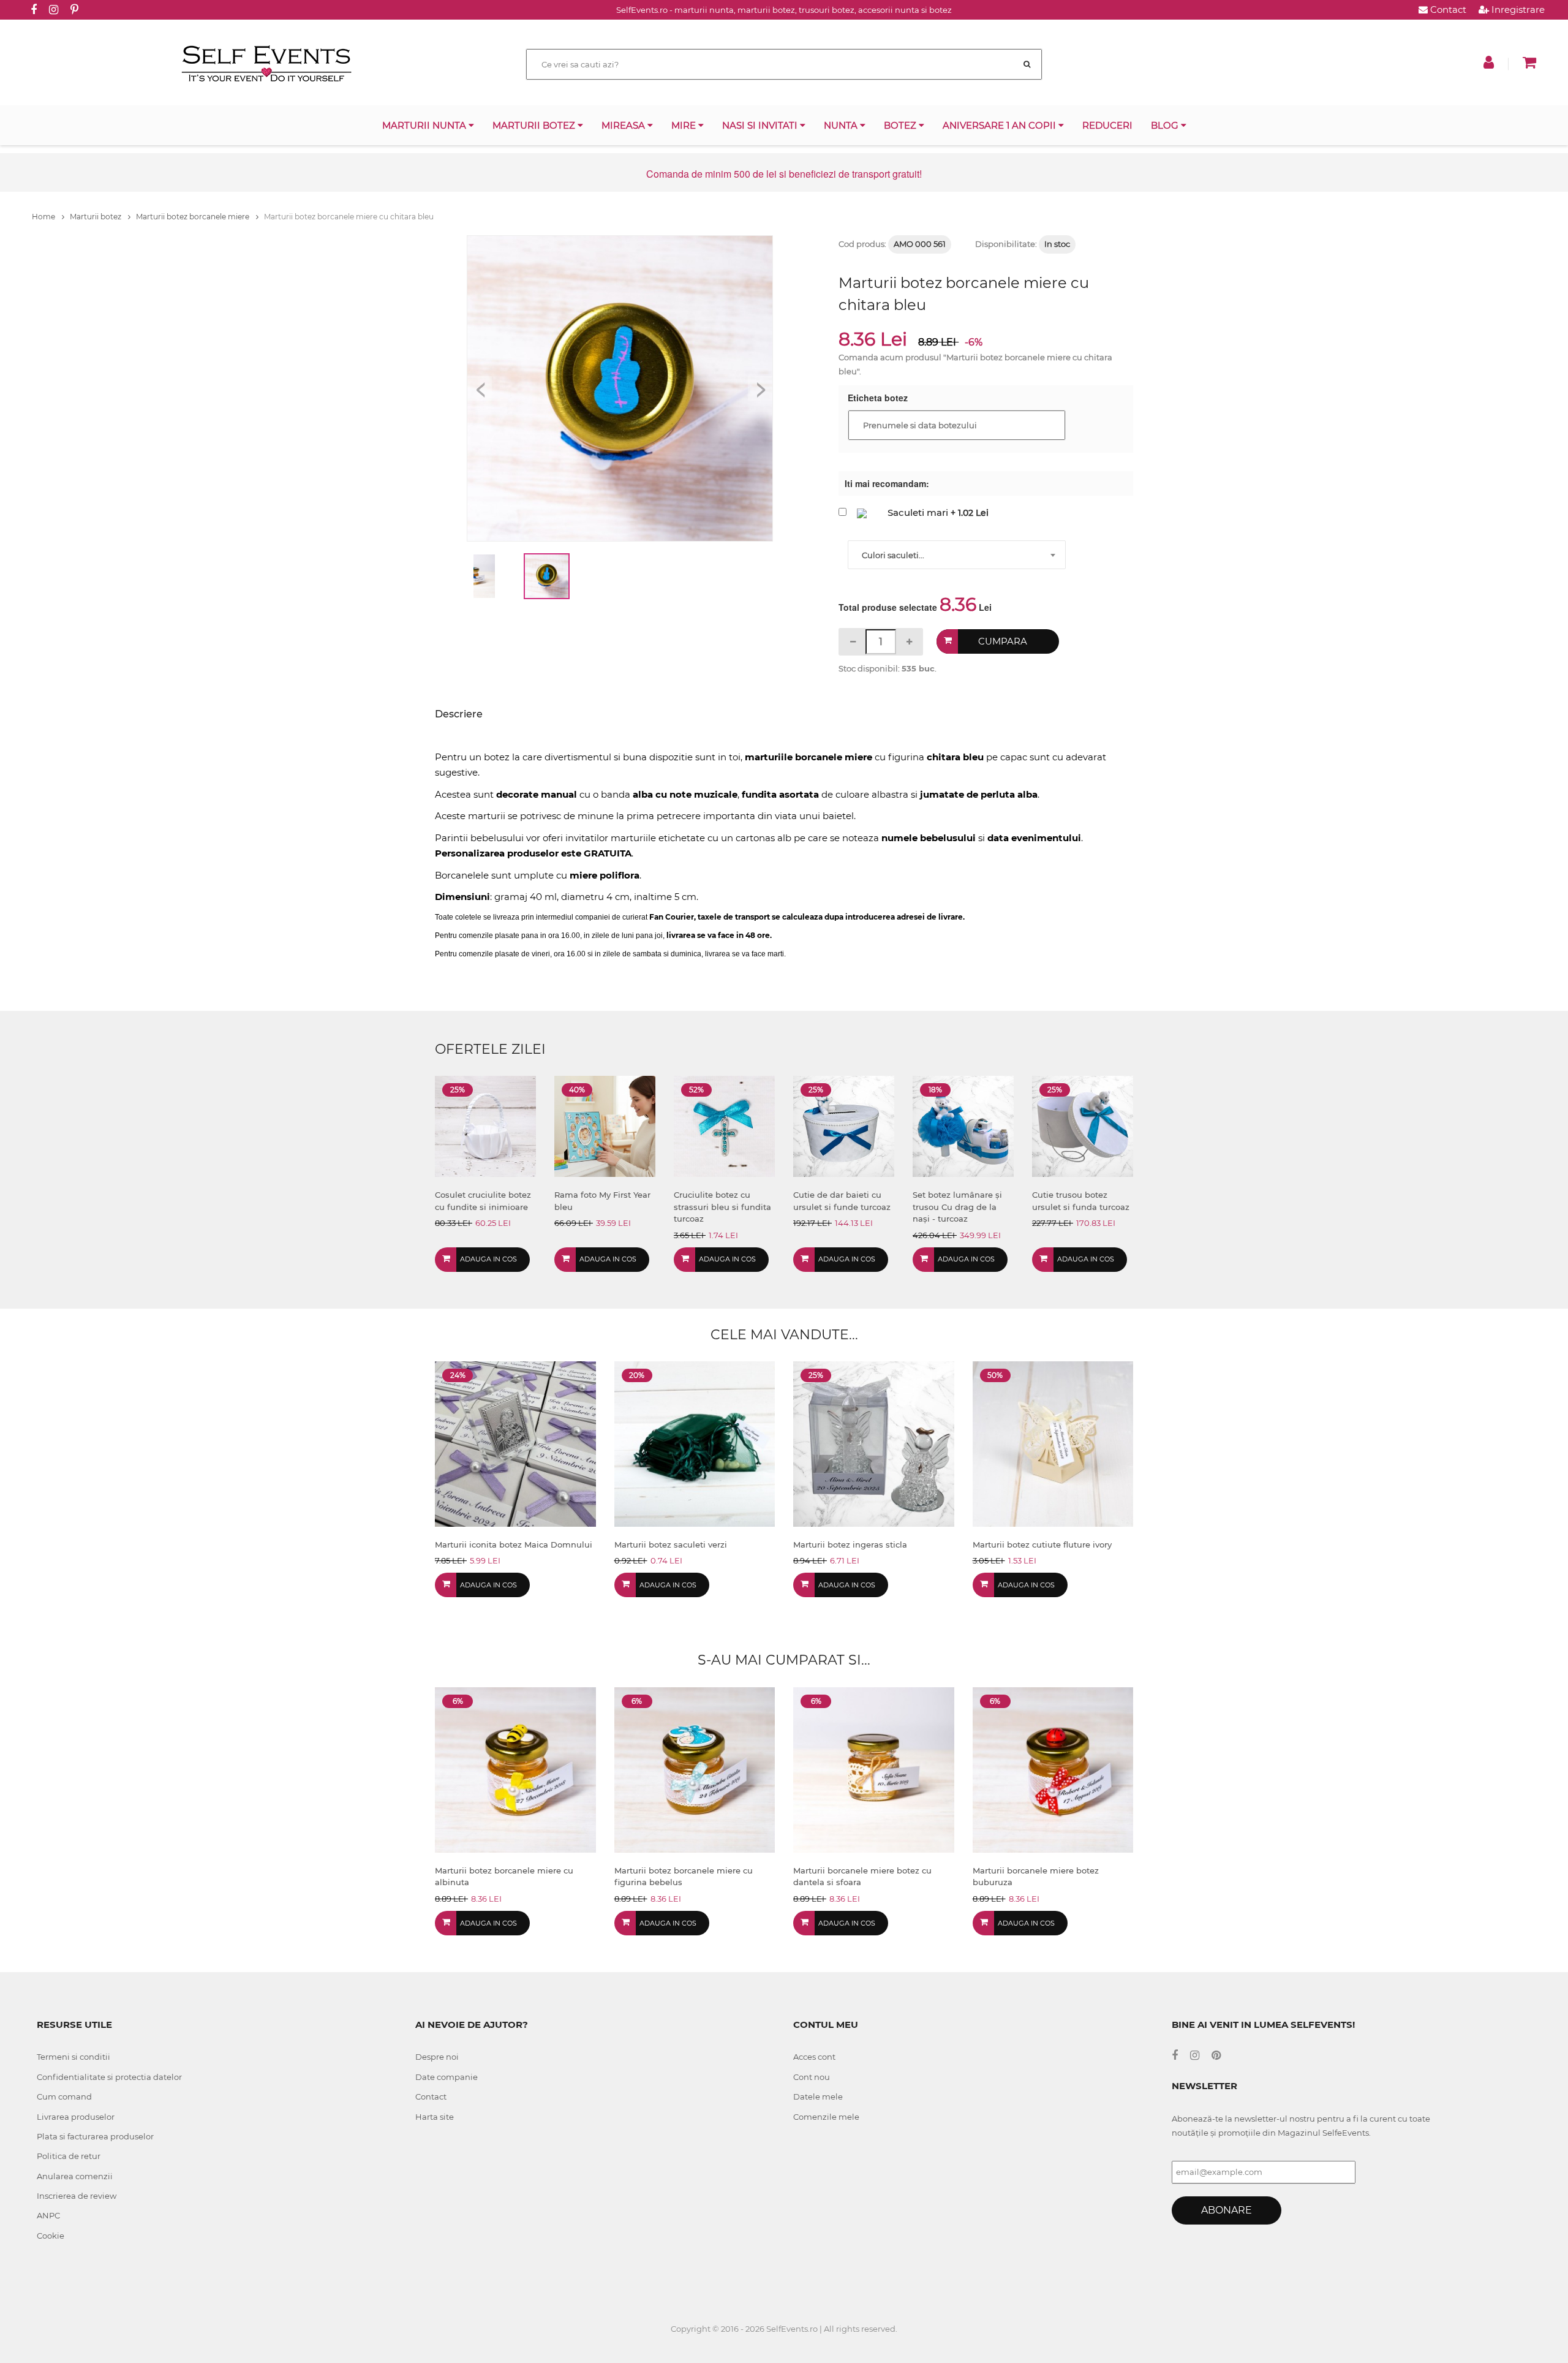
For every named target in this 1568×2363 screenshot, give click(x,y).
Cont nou (812, 2077)
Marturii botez (535, 125)
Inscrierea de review (77, 2196)
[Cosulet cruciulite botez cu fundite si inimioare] (485, 1126)
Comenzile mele (826, 2117)
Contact (1447, 9)
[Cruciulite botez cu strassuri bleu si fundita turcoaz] (724, 1126)
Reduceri (1107, 125)
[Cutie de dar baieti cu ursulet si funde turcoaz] (844, 1126)
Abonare (1227, 2210)
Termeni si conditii (73, 2057)
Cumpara (1003, 641)
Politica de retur (69, 2156)
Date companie (447, 2077)
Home (44, 217)
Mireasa (624, 125)
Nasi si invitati (761, 125)
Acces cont (814, 2057)
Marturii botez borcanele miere (194, 217)
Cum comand (64, 2096)
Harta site (435, 2117)
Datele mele (818, 2096)
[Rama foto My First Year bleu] (605, 1126)
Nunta (842, 125)
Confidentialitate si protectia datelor (109, 2077)
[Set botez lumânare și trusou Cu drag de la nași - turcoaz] (963, 1126)
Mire (685, 125)
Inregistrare (1517, 9)
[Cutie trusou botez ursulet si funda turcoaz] (1083, 1126)
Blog (1166, 125)
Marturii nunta (425, 125)
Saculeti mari (918, 512)
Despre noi (437, 2057)
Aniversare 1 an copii (1001, 125)
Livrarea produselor (76, 2117)
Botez (901, 125)
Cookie (51, 2236)
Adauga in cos (488, 1259)
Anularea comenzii (75, 2176)
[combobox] (957, 555)
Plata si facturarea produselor (95, 2136)
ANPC (48, 2215)
